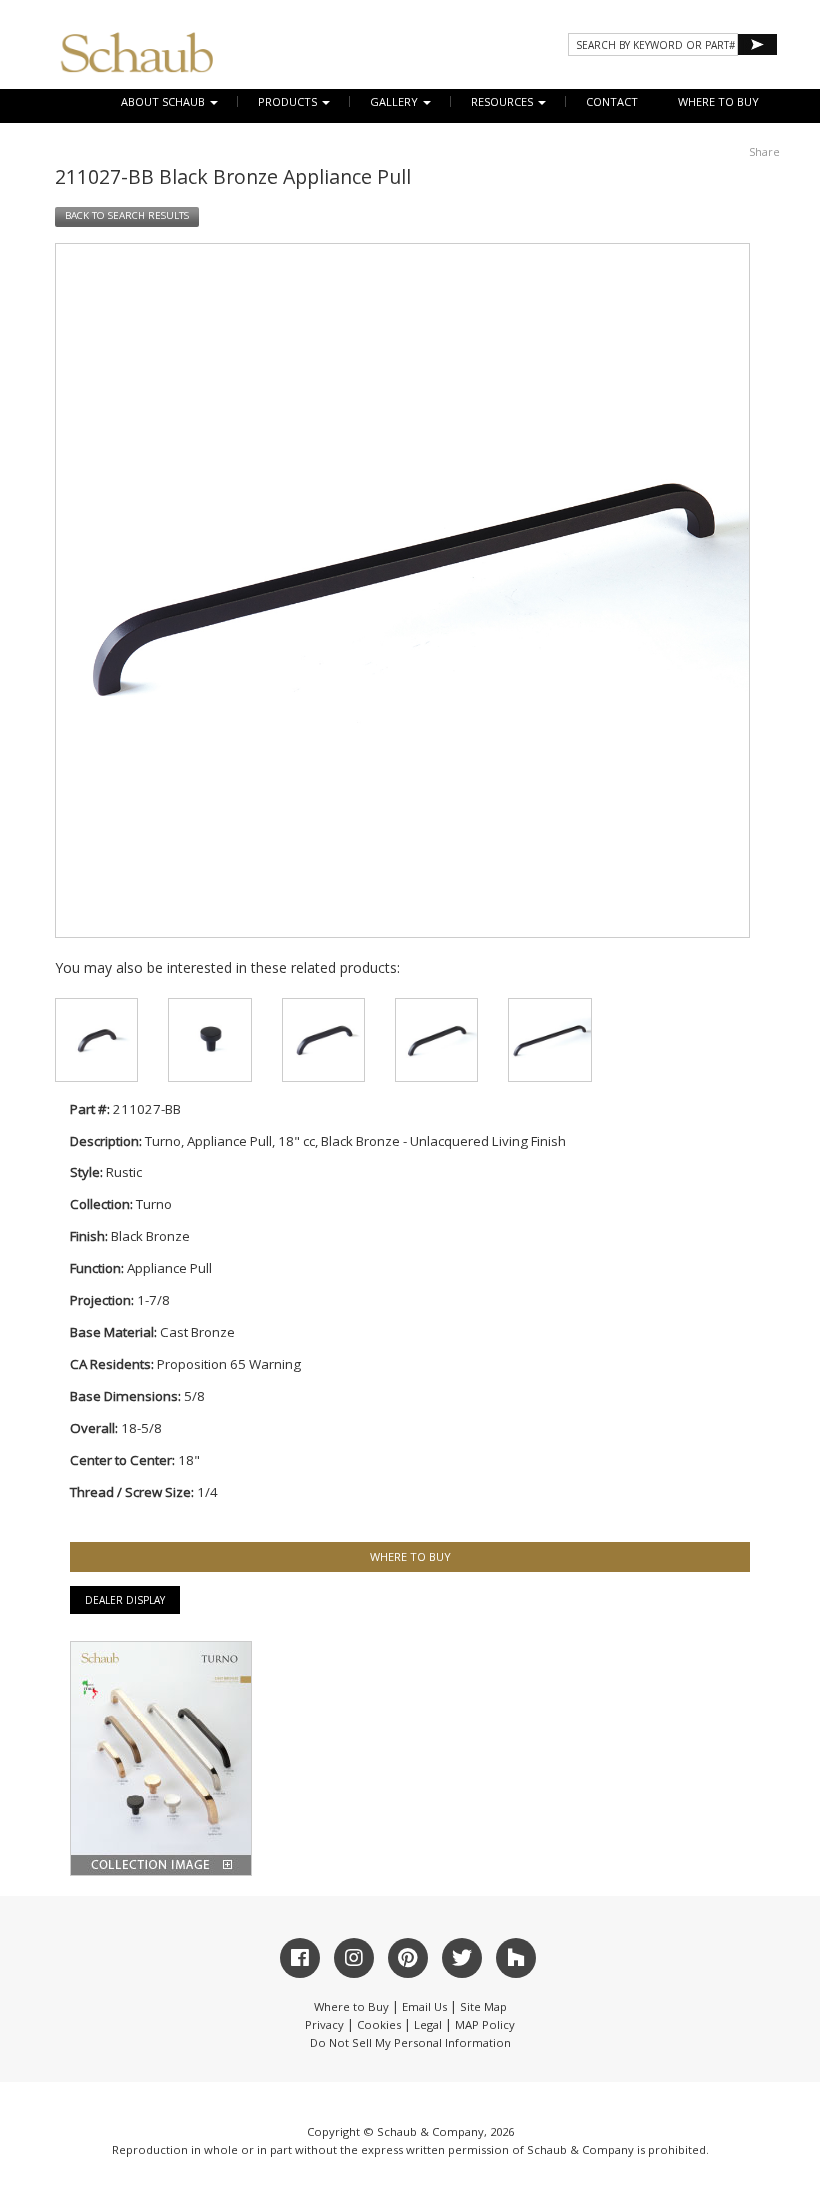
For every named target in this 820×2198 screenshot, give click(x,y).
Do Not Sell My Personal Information (410, 2042)
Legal (428, 2024)
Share (764, 151)
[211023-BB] (436, 1039)
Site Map (483, 2006)
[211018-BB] (209, 1039)
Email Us (424, 2006)
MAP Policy (485, 2024)
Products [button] (289, 101)
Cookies (379, 2024)
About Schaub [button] (164, 101)
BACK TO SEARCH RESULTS (127, 215)
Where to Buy (351, 2006)
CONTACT (612, 101)
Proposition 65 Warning (229, 1364)
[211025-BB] (549, 1039)
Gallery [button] (395, 101)
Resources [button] (503, 101)
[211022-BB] (323, 1039)
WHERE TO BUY (718, 101)
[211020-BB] (96, 1039)
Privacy (324, 2024)
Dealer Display (125, 1600)
